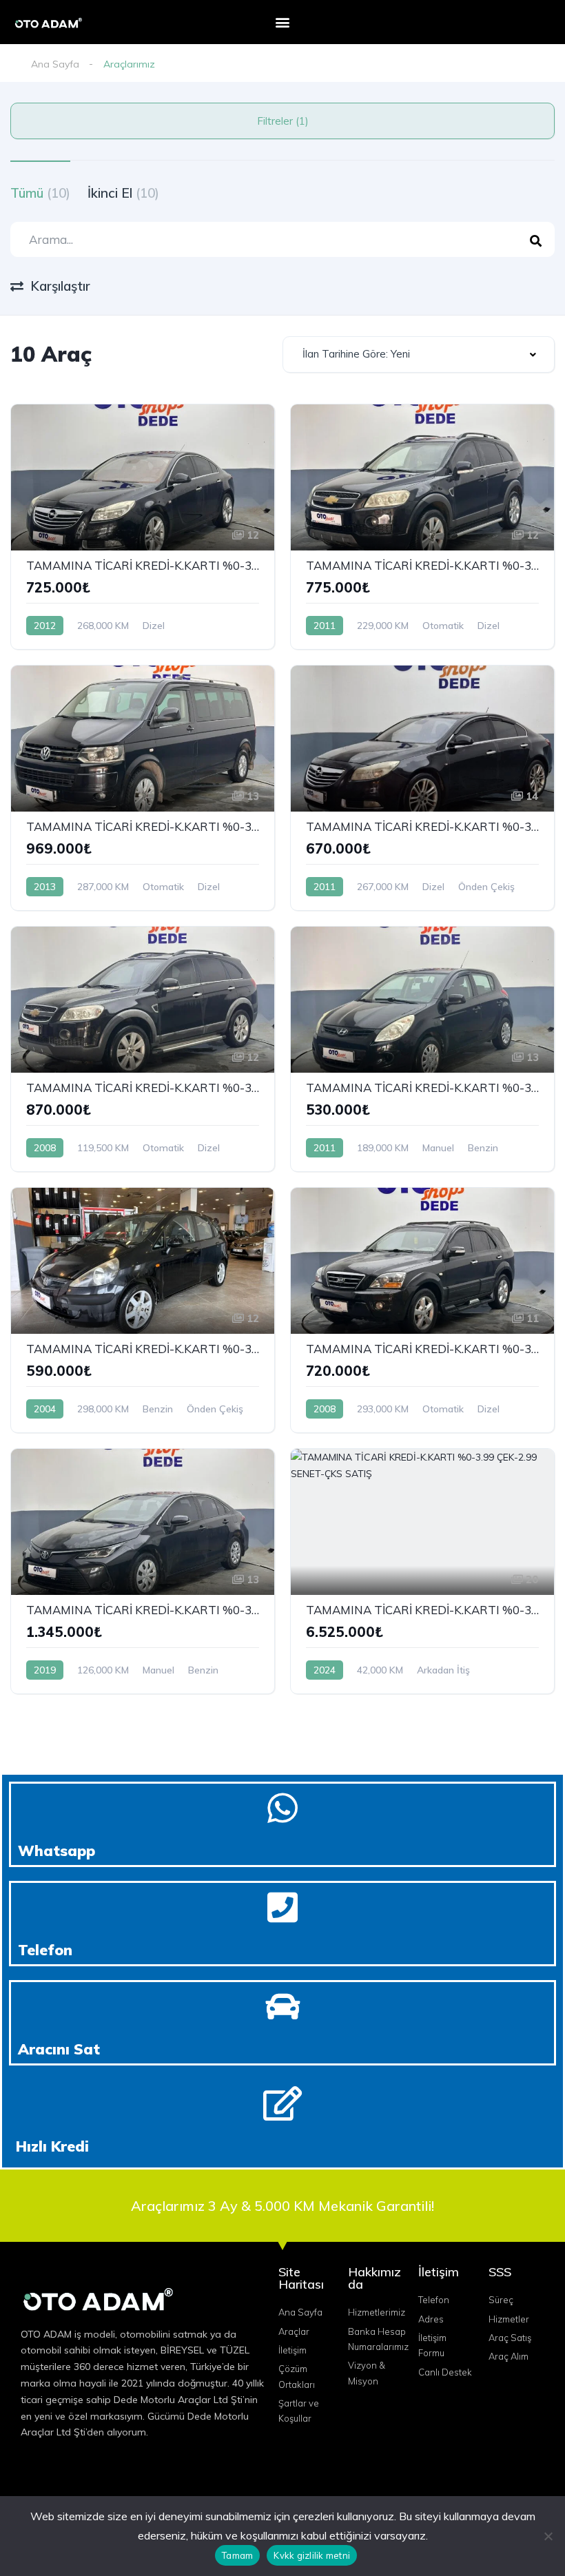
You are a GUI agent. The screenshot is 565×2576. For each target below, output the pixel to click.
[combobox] (419, 354)
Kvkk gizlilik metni (312, 2555)
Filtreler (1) (283, 121)
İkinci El (123, 193)
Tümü (40, 193)
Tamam (237, 2555)
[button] (283, 22)
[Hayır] (548, 2536)
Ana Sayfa (55, 64)
